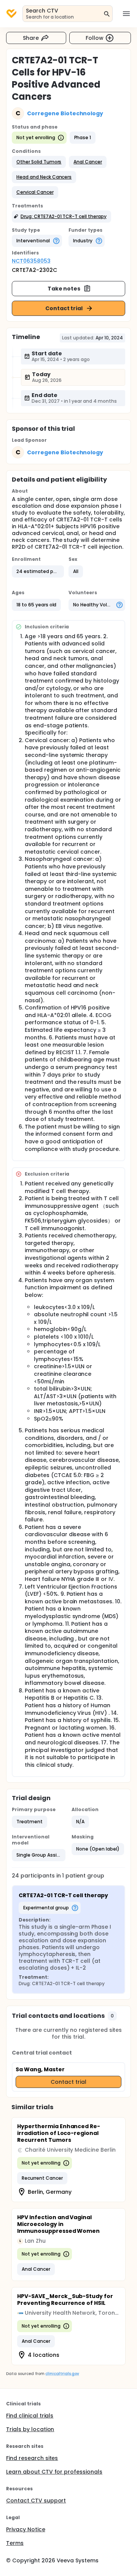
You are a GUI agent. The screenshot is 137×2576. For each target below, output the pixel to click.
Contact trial (64, 308)
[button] (39, 162)
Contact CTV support (36, 2501)
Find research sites (32, 2458)
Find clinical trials (30, 2416)
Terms (15, 2543)
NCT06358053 (31, 261)
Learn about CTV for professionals (54, 2472)
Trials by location (30, 2429)
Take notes (64, 289)
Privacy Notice (26, 2529)
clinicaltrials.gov (62, 2374)
